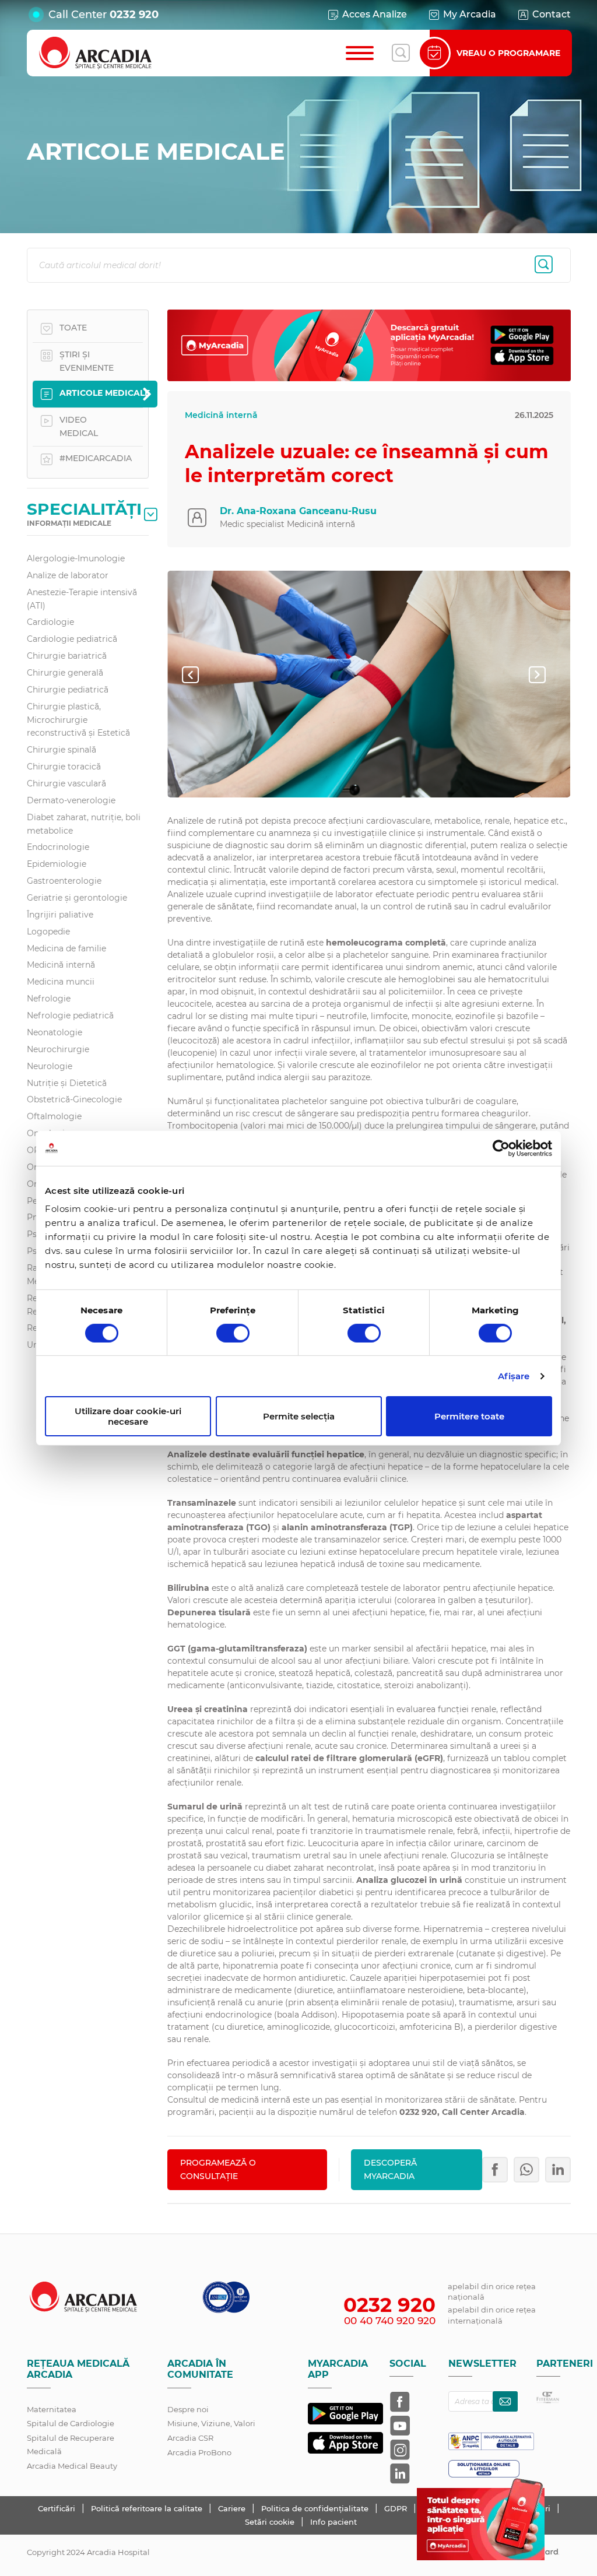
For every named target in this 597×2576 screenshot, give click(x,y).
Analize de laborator (68, 575)
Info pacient (333, 2522)
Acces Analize (375, 14)
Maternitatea (52, 2409)
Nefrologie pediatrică (70, 1015)
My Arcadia (470, 14)
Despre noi (188, 2409)
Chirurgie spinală (62, 750)
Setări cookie (270, 2522)
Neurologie (50, 1066)
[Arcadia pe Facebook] (400, 2402)
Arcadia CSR (190, 2438)
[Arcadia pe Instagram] (400, 2450)
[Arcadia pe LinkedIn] (400, 2473)
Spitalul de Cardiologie (71, 2423)
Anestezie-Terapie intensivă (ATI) (82, 599)
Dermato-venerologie (71, 800)
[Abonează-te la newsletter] (505, 2401)
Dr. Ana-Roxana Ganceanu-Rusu (298, 511)
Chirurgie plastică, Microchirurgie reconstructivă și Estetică (78, 720)
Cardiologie (50, 622)
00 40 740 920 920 (390, 2321)
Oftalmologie (54, 1116)
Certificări (58, 2508)
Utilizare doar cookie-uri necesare (128, 1416)
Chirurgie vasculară (66, 783)
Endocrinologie (58, 847)
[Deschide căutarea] (401, 53)
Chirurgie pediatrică (68, 690)
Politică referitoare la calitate (148, 2508)
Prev (200, 674)
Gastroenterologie (64, 881)
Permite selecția (299, 1416)
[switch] (233, 1333)
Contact (552, 14)
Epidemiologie (57, 864)
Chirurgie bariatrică (67, 656)
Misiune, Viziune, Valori (211, 2423)
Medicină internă (61, 965)
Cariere (233, 2508)
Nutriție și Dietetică (67, 1083)
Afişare (514, 1376)
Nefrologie (49, 999)
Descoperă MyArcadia (390, 2169)
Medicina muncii (61, 982)
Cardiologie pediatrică (72, 639)
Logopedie (48, 932)
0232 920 (134, 15)
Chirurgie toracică (64, 767)
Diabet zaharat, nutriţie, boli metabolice (84, 824)
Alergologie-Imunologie (76, 558)
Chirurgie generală (65, 673)
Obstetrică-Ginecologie (74, 1099)
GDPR (397, 2508)
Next (546, 674)
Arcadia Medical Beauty (72, 2466)
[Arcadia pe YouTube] (400, 2426)
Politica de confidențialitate (316, 2508)
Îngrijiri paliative (60, 915)
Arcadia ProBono (199, 2452)
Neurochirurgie (58, 1049)
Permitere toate (469, 1416)
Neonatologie (55, 1032)
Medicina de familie (66, 948)
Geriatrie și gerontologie (77, 898)
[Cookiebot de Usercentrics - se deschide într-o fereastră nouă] (501, 1148)
